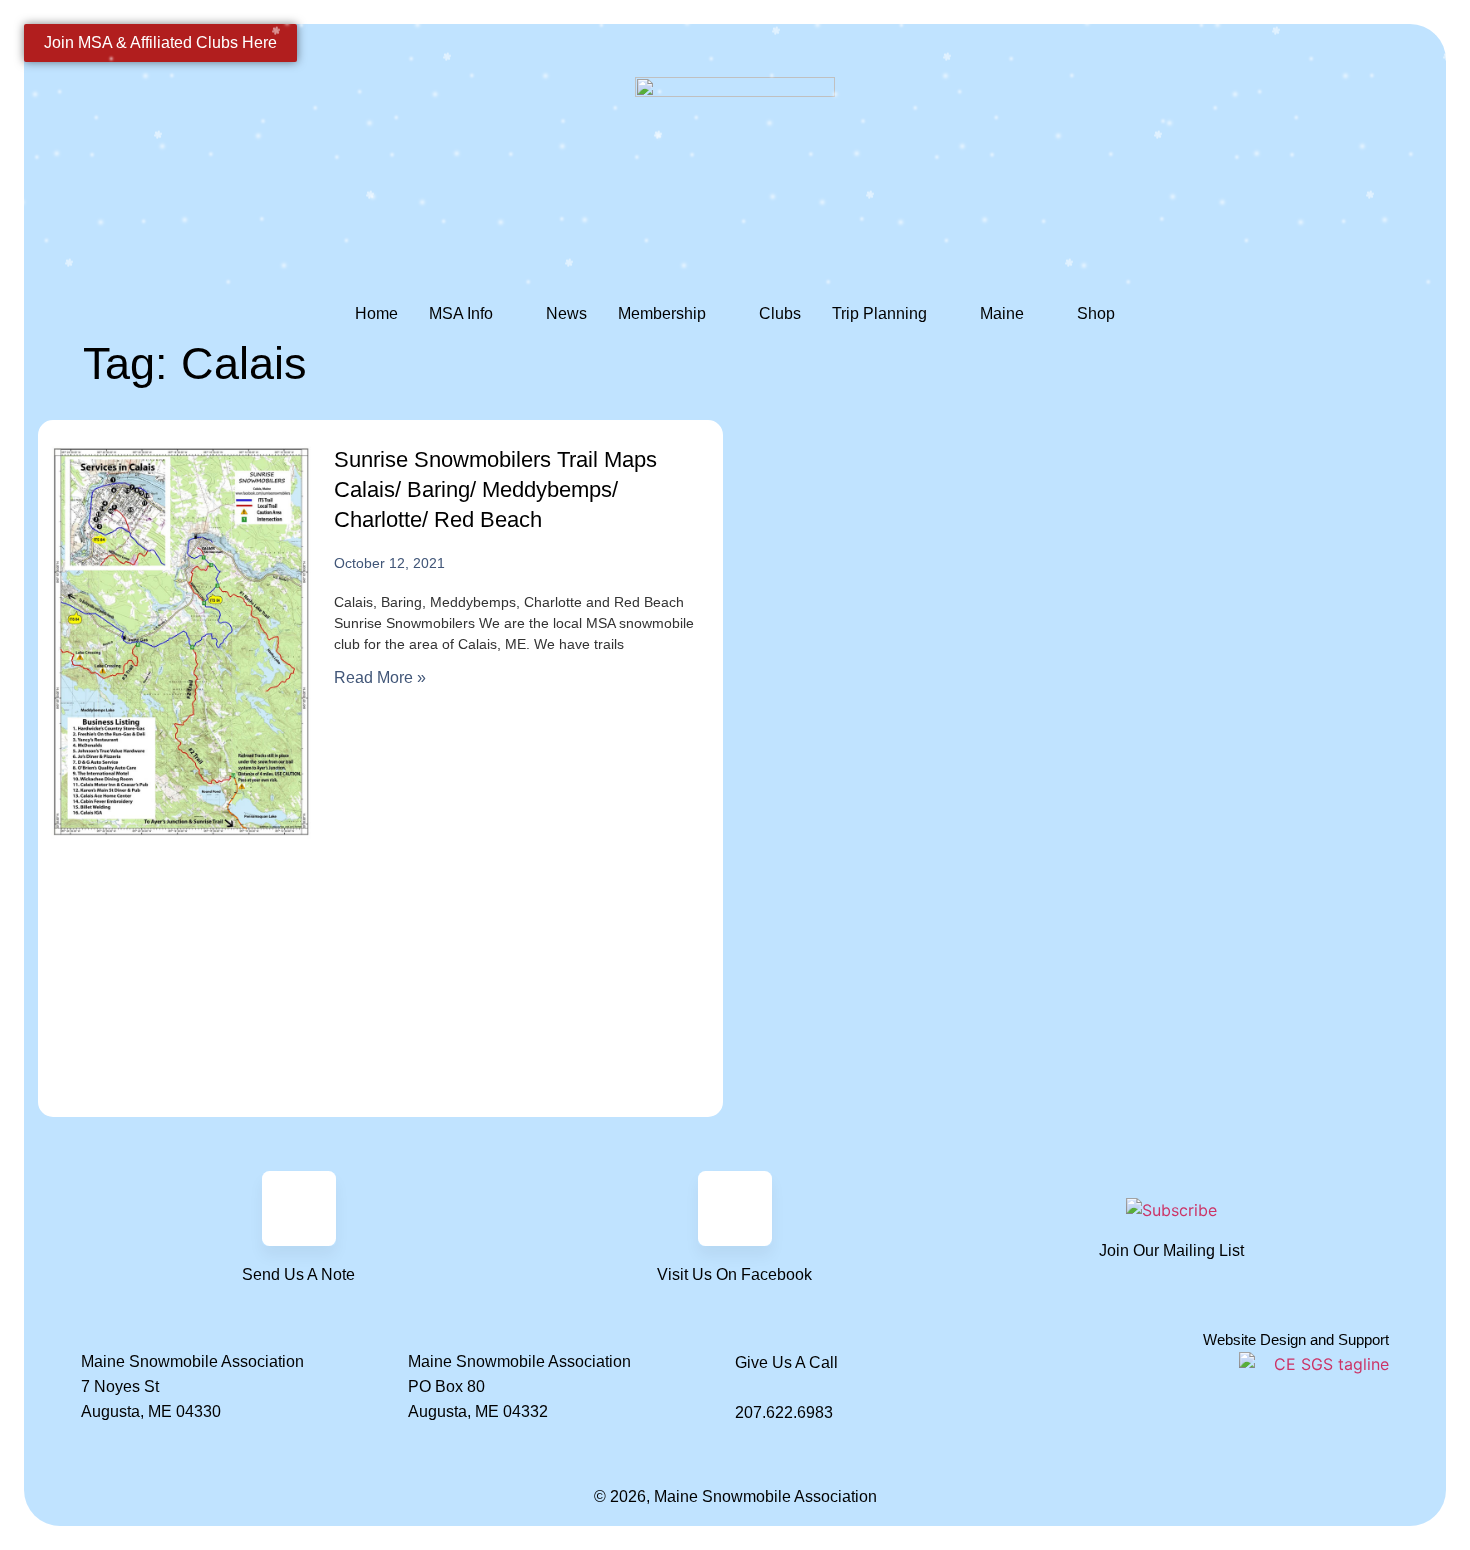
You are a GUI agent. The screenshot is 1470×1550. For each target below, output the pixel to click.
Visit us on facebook (734, 1274)
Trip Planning (879, 313)
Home (376, 313)
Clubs (780, 313)
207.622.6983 (784, 1412)
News (566, 313)
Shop (1096, 313)
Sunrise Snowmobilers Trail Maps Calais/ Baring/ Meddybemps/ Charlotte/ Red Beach (495, 489)
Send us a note (298, 1274)
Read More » (380, 677)
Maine (1002, 313)
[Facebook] (735, 1208)
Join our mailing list (1171, 1250)
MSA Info (461, 313)
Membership (662, 313)
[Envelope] (299, 1208)
